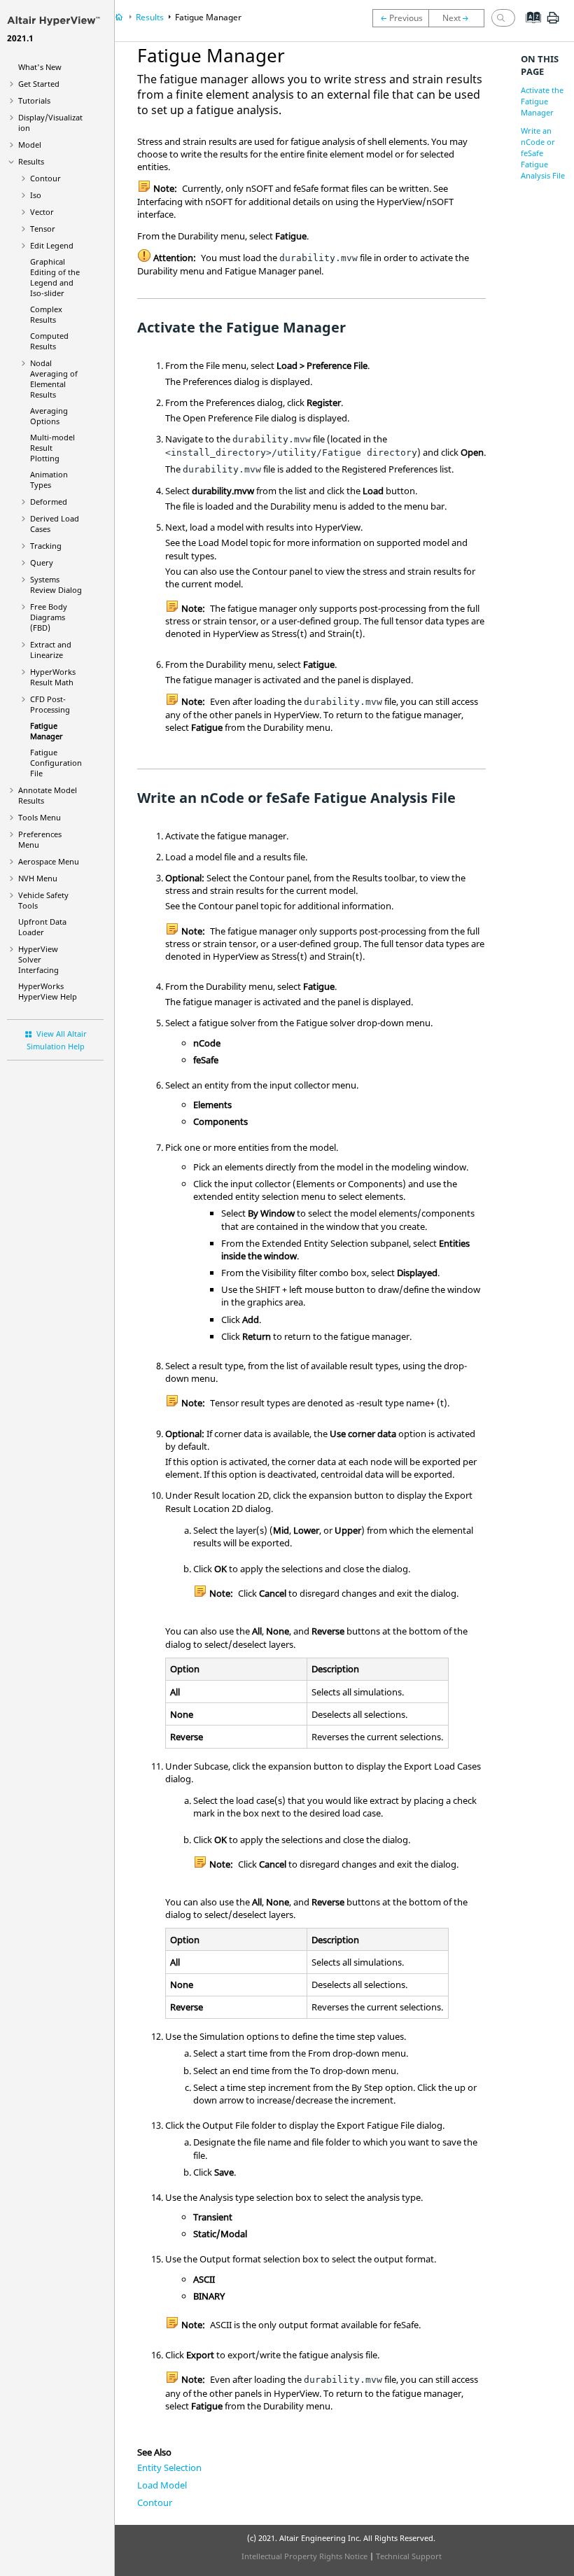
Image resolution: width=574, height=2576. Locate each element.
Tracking (46, 546)
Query (42, 562)
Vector (42, 212)
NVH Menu (38, 878)
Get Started (39, 84)
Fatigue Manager (47, 731)
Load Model (162, 2485)
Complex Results (46, 314)
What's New (40, 67)
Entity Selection (169, 2467)
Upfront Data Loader (42, 927)
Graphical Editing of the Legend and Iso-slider (55, 277)
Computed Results (49, 341)
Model (30, 145)
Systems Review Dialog (56, 584)
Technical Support (409, 2556)
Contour (45, 178)
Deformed (49, 502)
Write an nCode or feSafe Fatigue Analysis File (543, 153)
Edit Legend (52, 245)
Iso (36, 195)
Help (48, 991)
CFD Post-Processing (50, 704)
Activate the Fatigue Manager (542, 101)
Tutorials (34, 100)
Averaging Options (49, 416)
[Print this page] (553, 23)
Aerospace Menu (49, 861)
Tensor (43, 229)
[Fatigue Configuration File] (460, 18)
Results (31, 161)
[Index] (529, 28)
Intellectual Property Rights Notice (304, 2556)
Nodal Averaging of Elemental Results (54, 379)
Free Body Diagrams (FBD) (49, 617)
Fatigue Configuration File (56, 763)
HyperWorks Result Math (53, 677)
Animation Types (49, 479)
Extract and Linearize (51, 650)
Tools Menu (40, 817)
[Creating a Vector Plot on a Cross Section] (400, 18)
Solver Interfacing (38, 959)
